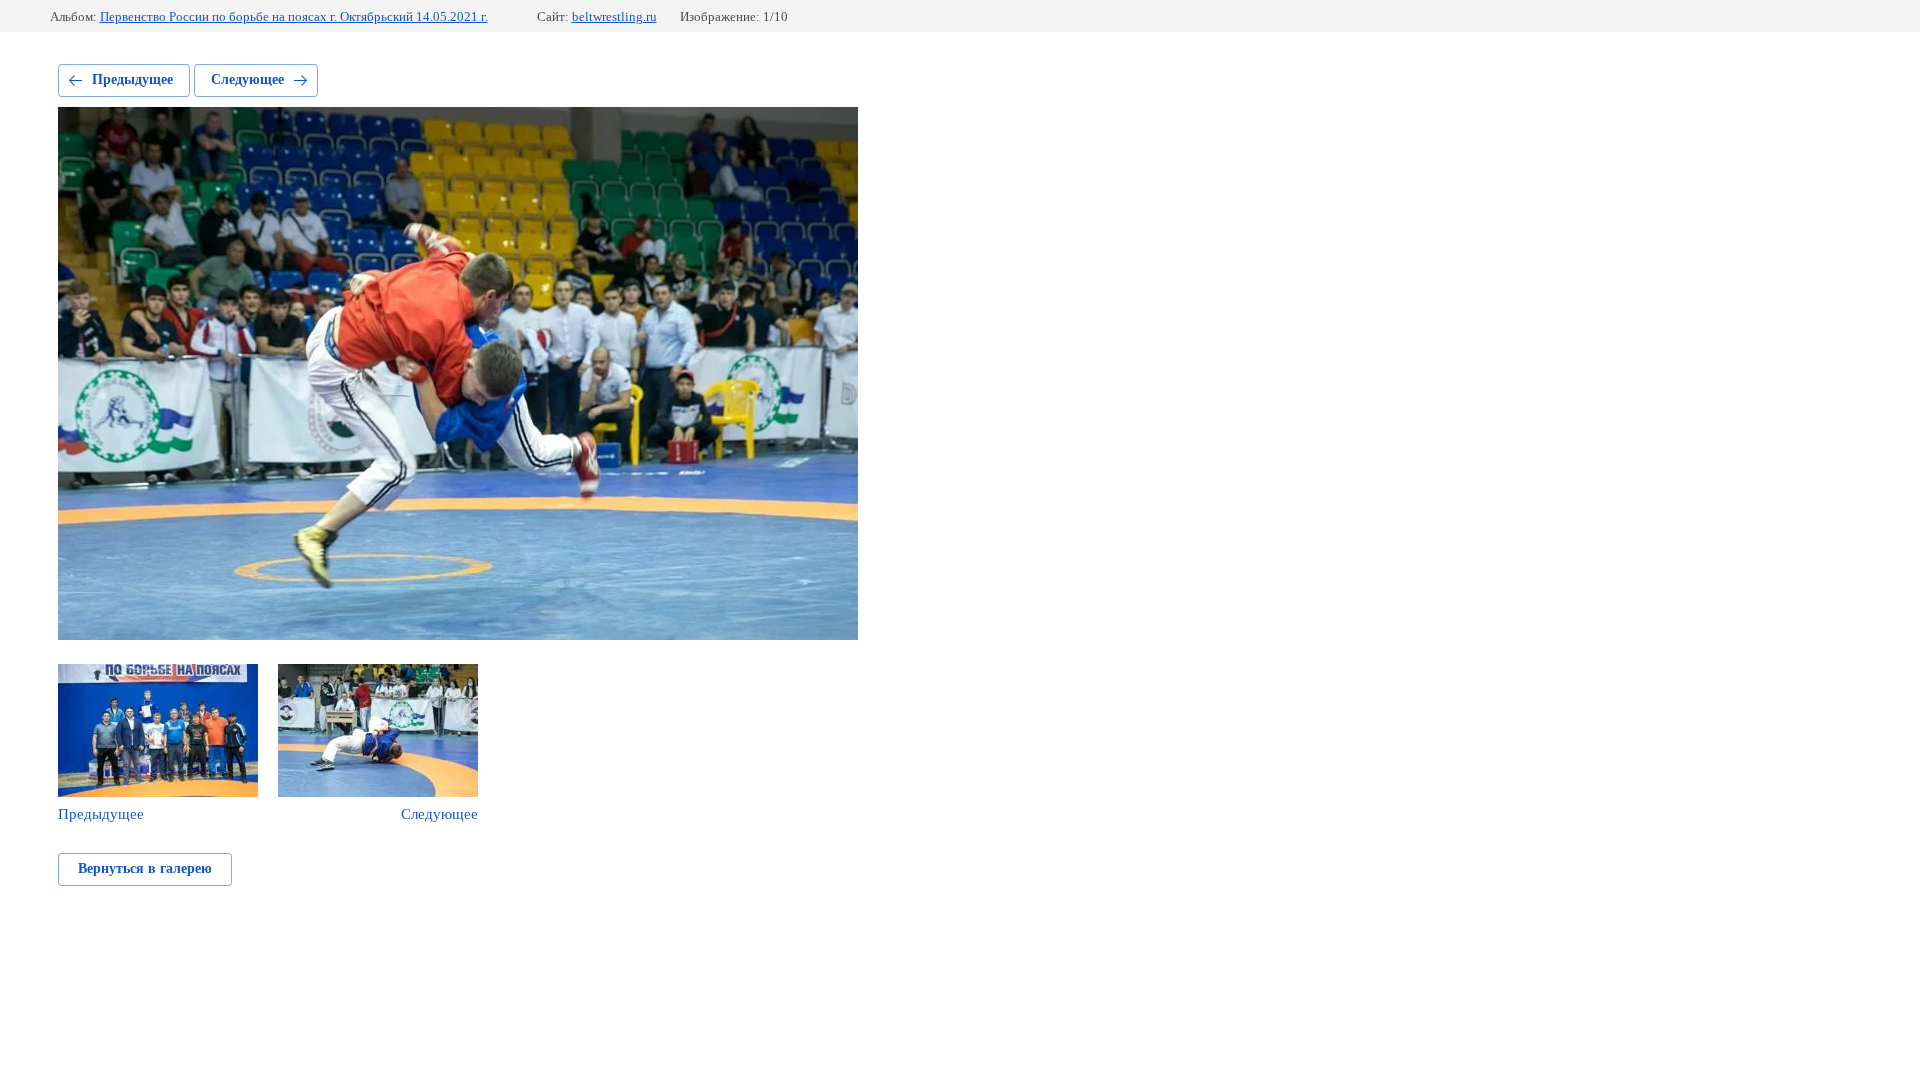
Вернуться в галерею (145, 868)
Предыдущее (132, 79)
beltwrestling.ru (614, 16)
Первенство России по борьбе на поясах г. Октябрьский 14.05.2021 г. (294, 16)
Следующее (247, 79)
